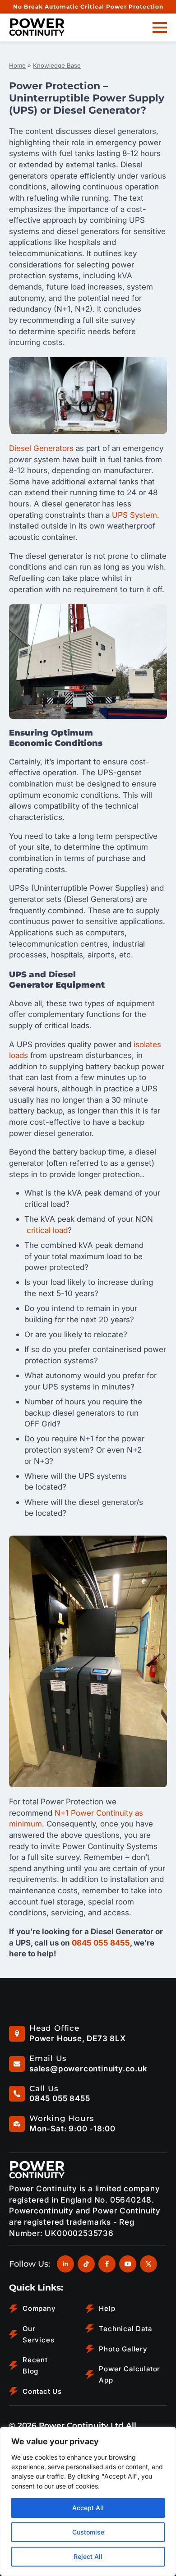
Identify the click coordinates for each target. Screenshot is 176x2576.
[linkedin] (65, 2264)
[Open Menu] (160, 28)
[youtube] (128, 2264)
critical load (47, 1230)
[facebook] (107, 2264)
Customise (88, 2532)
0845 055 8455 (101, 1943)
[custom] (86, 2264)
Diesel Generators (41, 448)
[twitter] (148, 2264)
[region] (88, 2501)
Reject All (88, 2556)
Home (17, 65)
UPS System (134, 515)
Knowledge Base (57, 65)
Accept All (88, 2508)
